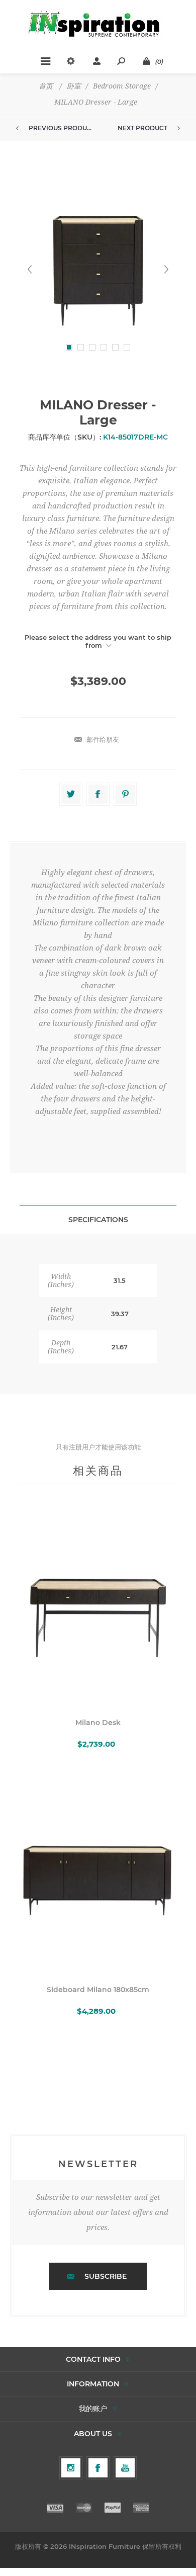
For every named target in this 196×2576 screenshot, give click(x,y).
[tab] (98, 1219)
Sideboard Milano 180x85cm (98, 1990)
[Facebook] (98, 2468)
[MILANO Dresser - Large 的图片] (98, 269)
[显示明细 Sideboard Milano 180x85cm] (98, 1874)
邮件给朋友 (103, 739)
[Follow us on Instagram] (71, 2468)
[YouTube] (125, 2468)
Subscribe (106, 2276)
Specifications (98, 1220)
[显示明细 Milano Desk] (98, 1607)
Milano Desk (98, 1723)
